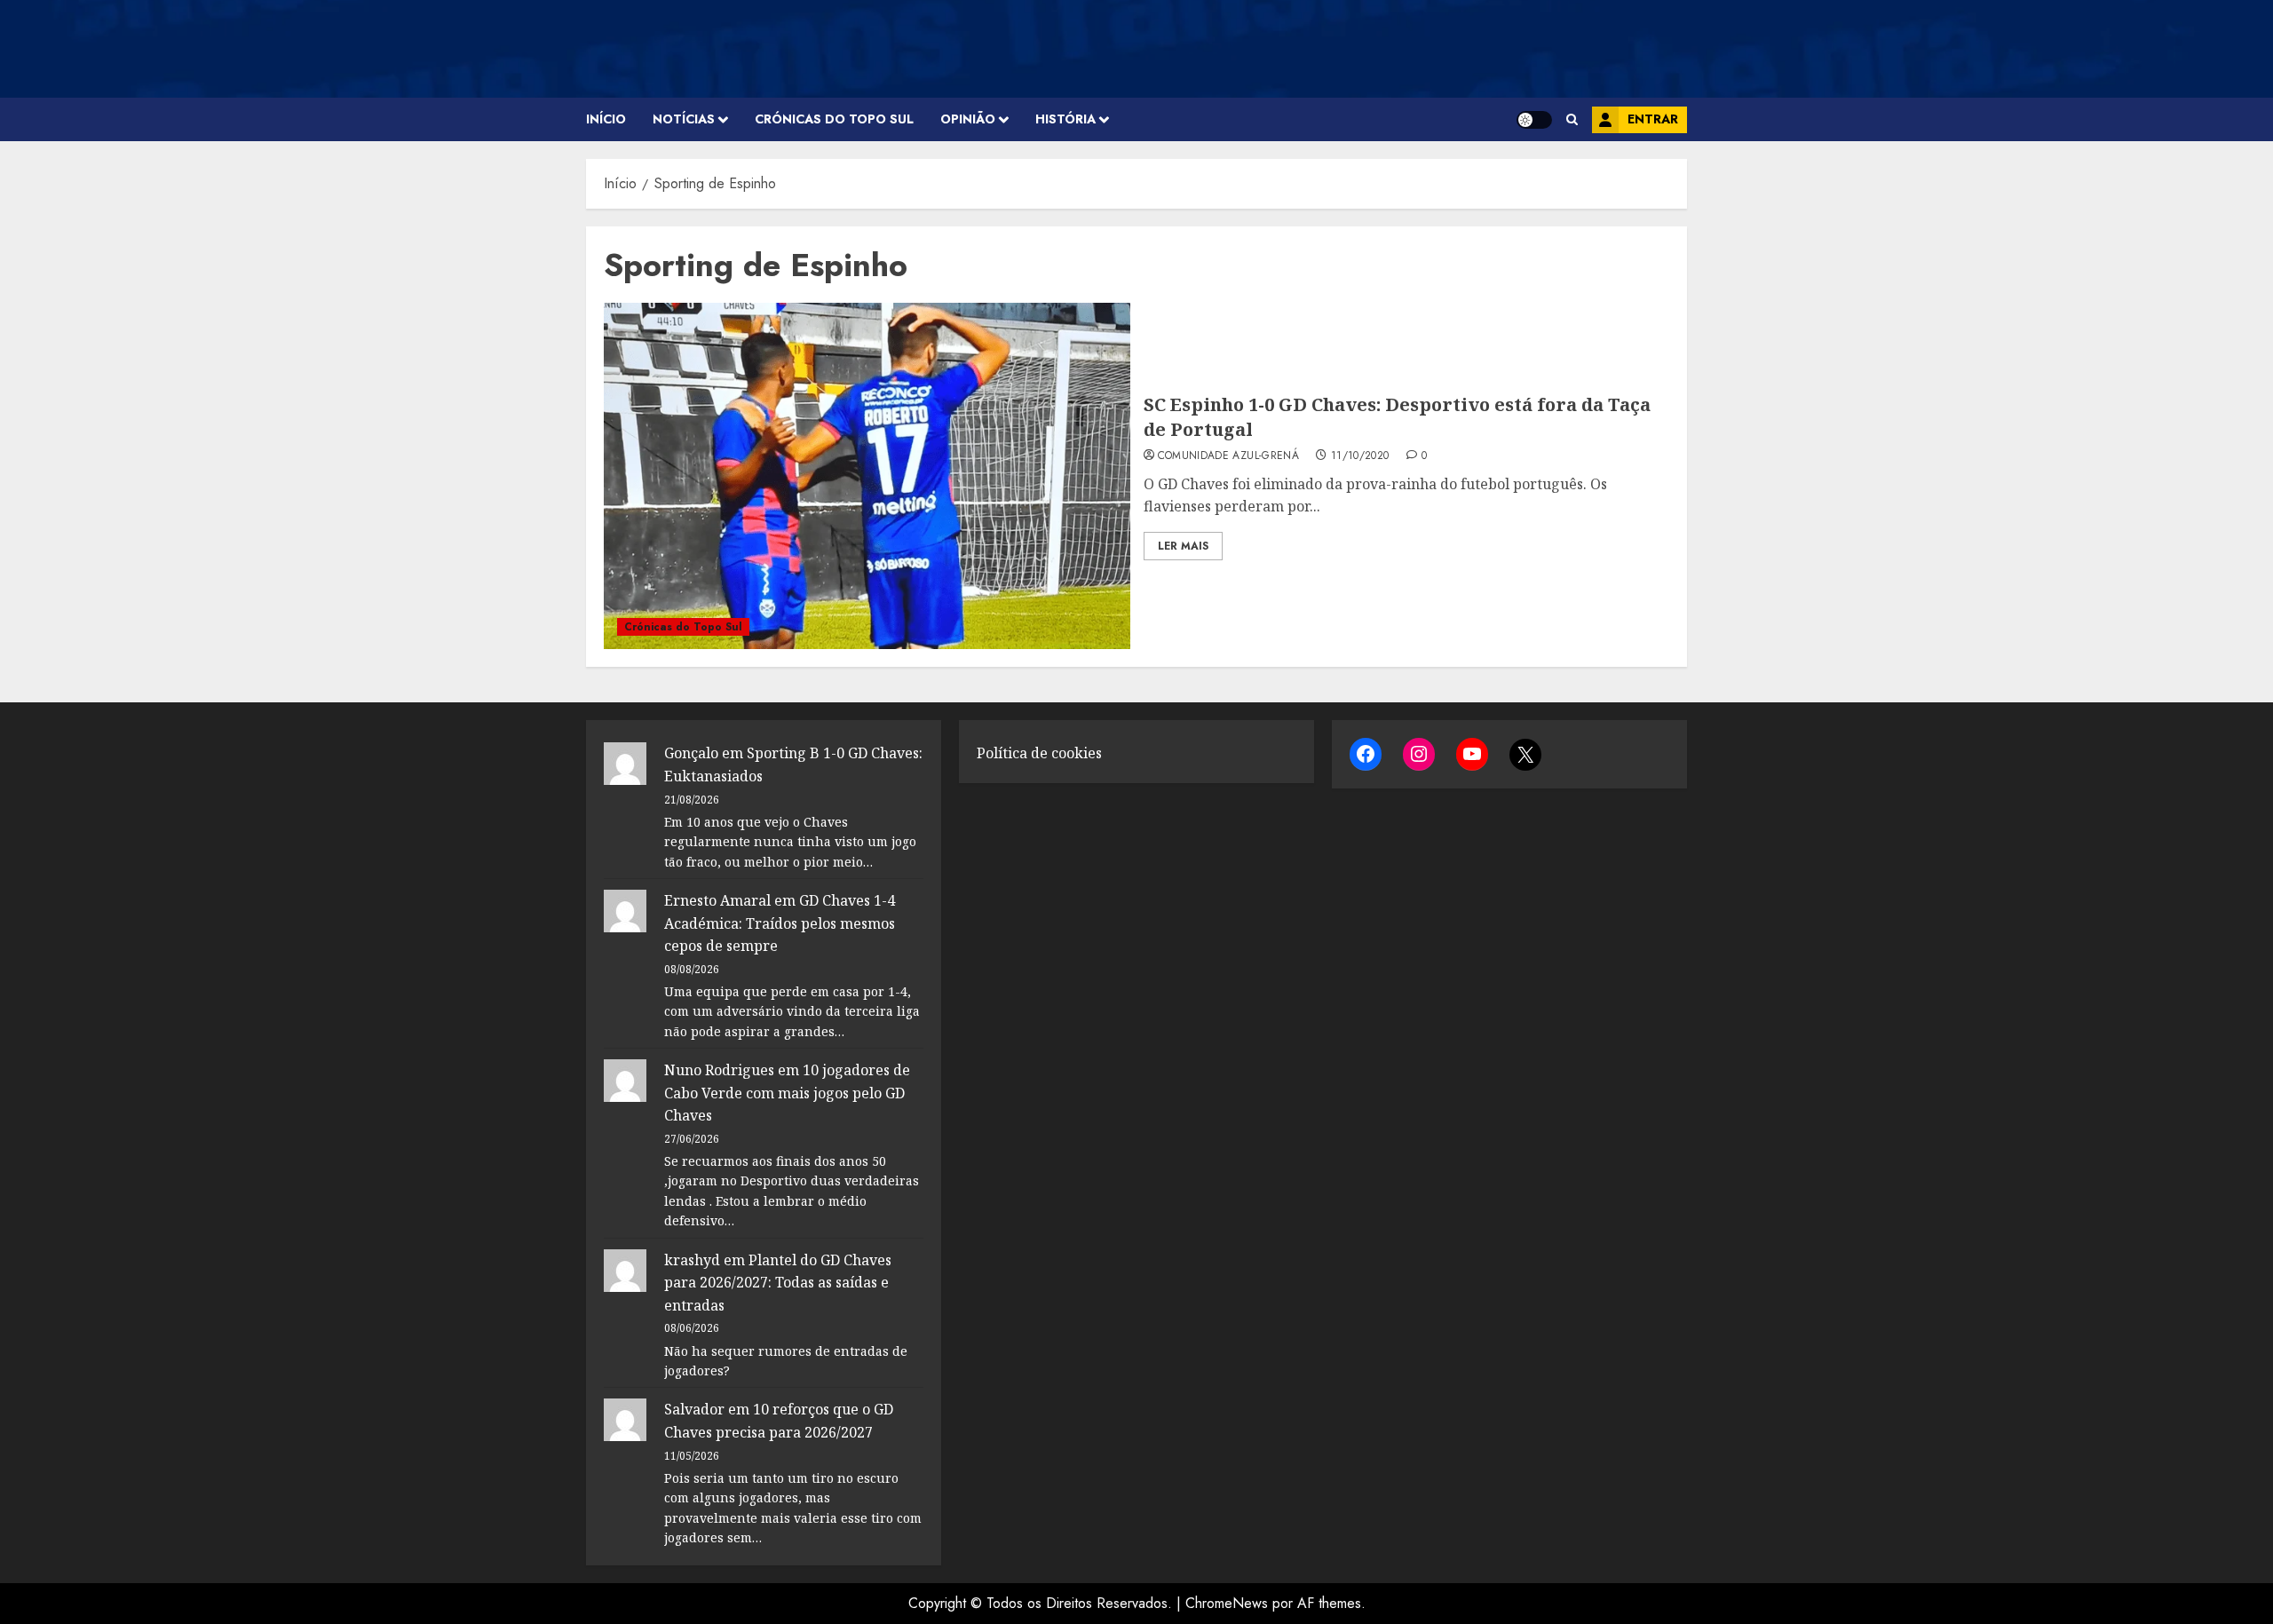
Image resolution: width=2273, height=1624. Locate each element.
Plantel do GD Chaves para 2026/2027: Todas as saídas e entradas (778, 1283)
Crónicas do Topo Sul (834, 119)
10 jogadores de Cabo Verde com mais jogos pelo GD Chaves (787, 1093)
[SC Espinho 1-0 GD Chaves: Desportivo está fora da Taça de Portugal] (867, 476)
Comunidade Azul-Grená (1229, 456)
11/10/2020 (1360, 456)
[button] (1572, 119)
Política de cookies (1039, 753)
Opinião (968, 119)
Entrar (1653, 119)
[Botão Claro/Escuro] (1534, 120)
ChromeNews (1227, 1603)
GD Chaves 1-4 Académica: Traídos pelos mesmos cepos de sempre (780, 923)
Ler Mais (1183, 546)
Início (606, 119)
